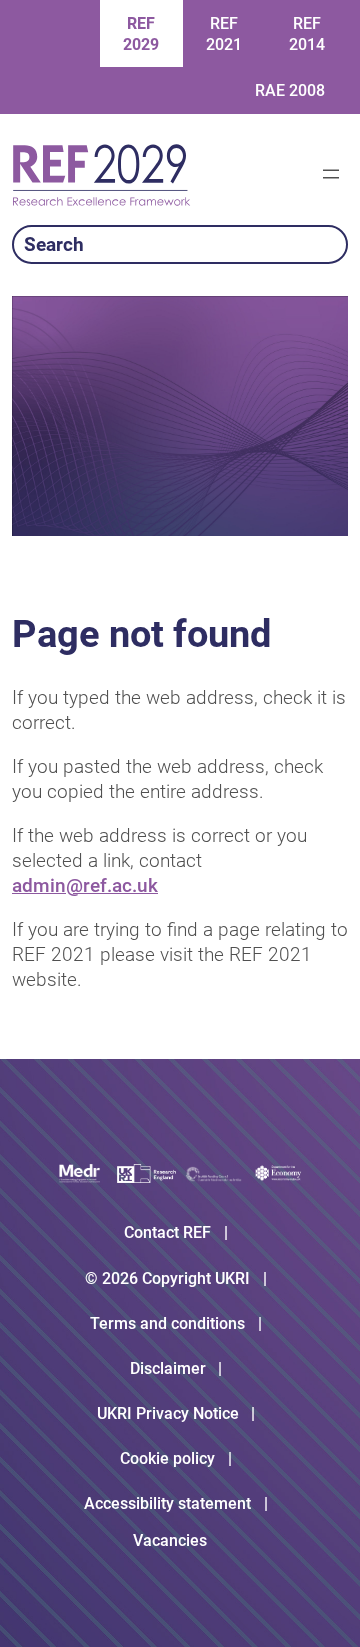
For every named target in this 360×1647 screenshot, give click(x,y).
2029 (141, 34)
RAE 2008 (290, 90)
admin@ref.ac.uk (85, 885)
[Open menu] (331, 174)
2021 (224, 34)
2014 (307, 34)
